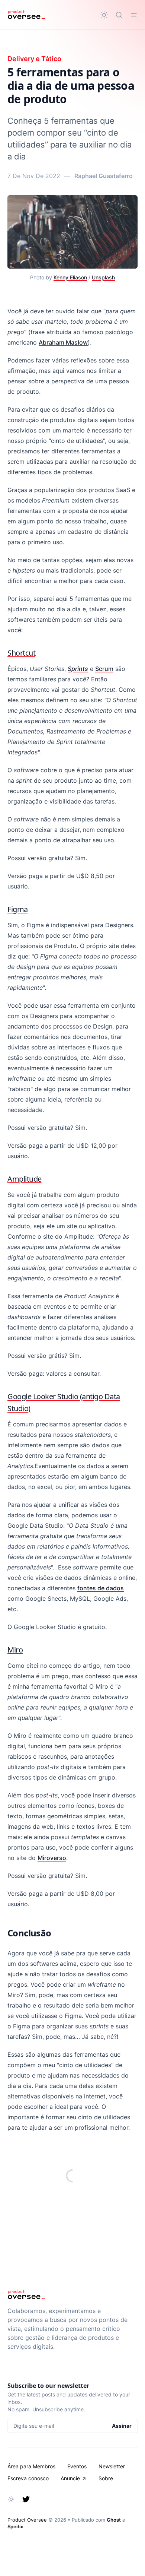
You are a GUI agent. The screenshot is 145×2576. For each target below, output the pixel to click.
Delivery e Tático (34, 59)
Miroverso (52, 1858)
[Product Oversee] (26, 15)
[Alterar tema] (104, 15)
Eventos (77, 2466)
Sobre (106, 2478)
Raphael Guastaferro (104, 176)
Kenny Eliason (70, 277)
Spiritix (15, 2526)
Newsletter (112, 2466)
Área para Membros (31, 2466)
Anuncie (70, 2478)
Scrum (104, 669)
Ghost (114, 2520)
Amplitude (25, 1179)
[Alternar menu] (134, 15)
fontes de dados (101, 1588)
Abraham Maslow (63, 342)
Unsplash (103, 277)
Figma (18, 909)
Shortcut (21, 653)
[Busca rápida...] (119, 15)
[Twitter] (26, 2499)
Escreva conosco (28, 2478)
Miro (15, 1650)
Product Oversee (27, 2520)
